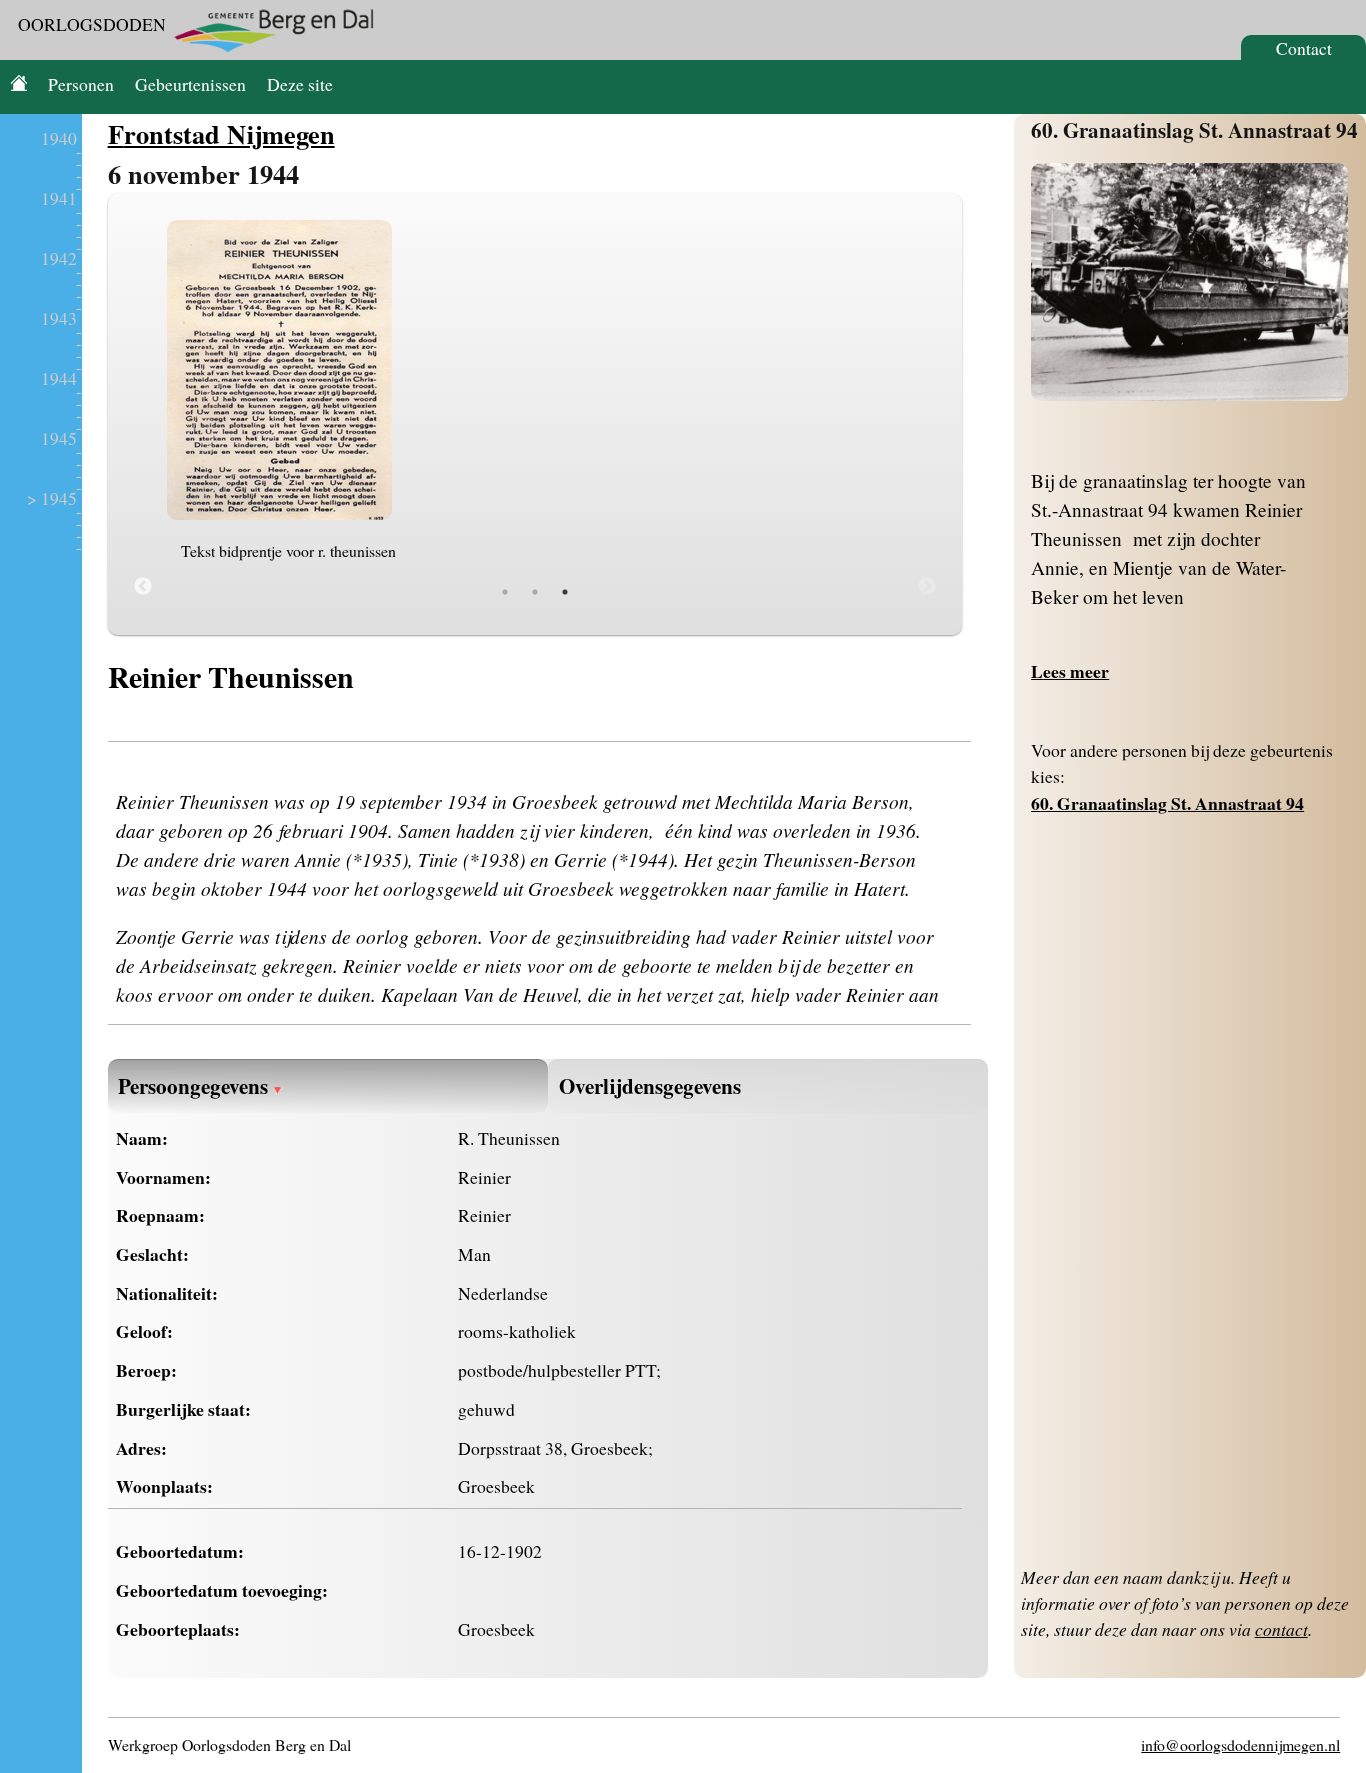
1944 (59, 378)
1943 (59, 318)
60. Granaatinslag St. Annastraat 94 (1194, 129)
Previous (143, 587)
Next (927, 587)
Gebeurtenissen (190, 84)
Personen (81, 84)
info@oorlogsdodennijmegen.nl (1240, 1744)
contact (1281, 1629)
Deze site (300, 84)
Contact (1304, 48)
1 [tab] (505, 592)
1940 (59, 138)
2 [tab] (535, 592)
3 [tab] (565, 592)
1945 (59, 438)
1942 (59, 258)
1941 (59, 198)
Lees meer (1070, 671)
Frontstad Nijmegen (221, 133)
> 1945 (52, 498)
